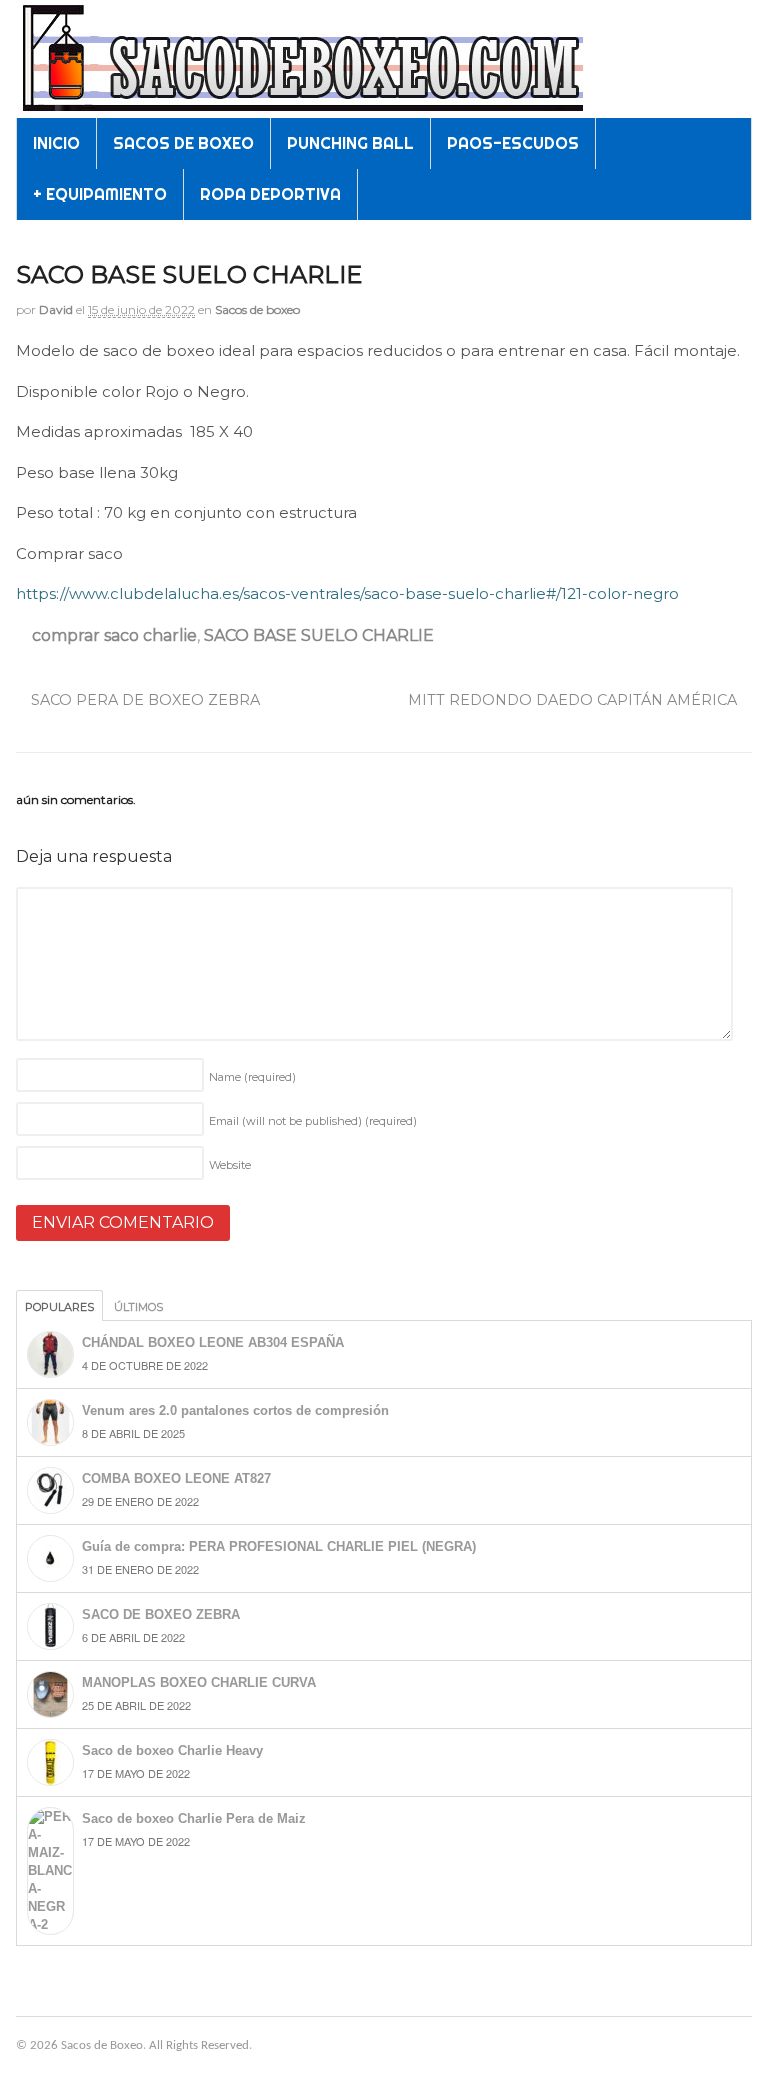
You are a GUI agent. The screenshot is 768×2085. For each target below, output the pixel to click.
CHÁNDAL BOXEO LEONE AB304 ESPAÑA (213, 1342)
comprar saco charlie (114, 635)
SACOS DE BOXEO (183, 143)
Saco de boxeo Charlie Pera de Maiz (194, 1818)
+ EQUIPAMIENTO (100, 194)
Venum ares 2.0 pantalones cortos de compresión (235, 1410)
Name (252, 1077)
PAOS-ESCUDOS (513, 143)
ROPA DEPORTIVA (270, 194)
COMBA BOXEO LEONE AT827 (176, 1478)
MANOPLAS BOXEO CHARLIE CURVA (199, 1682)
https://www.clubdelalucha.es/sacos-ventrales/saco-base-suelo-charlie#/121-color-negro (347, 593)
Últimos (138, 1307)
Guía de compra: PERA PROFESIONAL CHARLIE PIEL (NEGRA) (279, 1546)
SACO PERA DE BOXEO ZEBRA (143, 700)
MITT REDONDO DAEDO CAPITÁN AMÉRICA (574, 700)
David (56, 309)
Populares (59, 1307)
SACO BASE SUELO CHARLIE (319, 635)
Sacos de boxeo (257, 309)
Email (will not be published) (313, 1121)
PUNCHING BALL (350, 143)
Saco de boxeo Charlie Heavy (172, 1750)
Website (230, 1165)
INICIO (56, 143)
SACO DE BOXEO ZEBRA (161, 1614)
